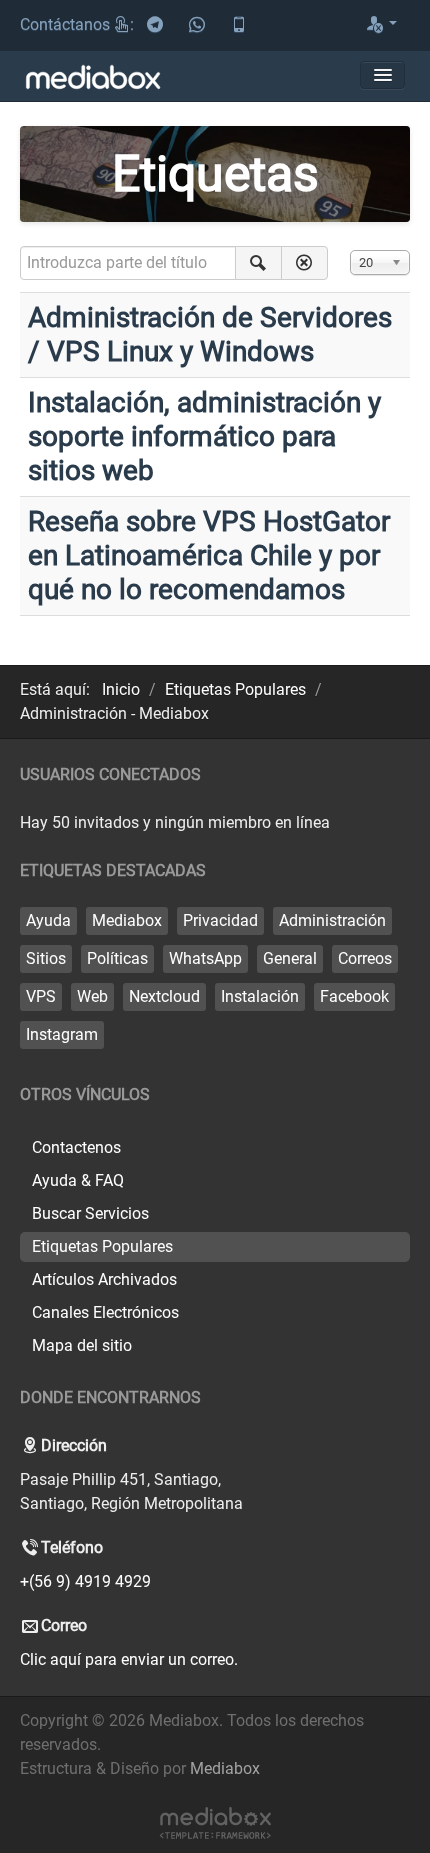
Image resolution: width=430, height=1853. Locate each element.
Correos (365, 958)
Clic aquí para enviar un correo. (129, 1659)
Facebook (354, 996)
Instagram (62, 1034)
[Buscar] (258, 263)
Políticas (117, 958)
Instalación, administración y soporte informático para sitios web (204, 436)
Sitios (46, 958)
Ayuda (48, 920)
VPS (41, 996)
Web (92, 996)
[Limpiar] (304, 263)
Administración (332, 920)
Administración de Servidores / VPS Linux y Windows (210, 334)
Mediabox (127, 920)
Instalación (260, 996)
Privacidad (220, 920)
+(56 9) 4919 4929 (85, 1581)
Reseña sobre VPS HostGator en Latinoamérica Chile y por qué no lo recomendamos (209, 555)
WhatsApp (205, 958)
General (290, 958)
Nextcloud (164, 996)
